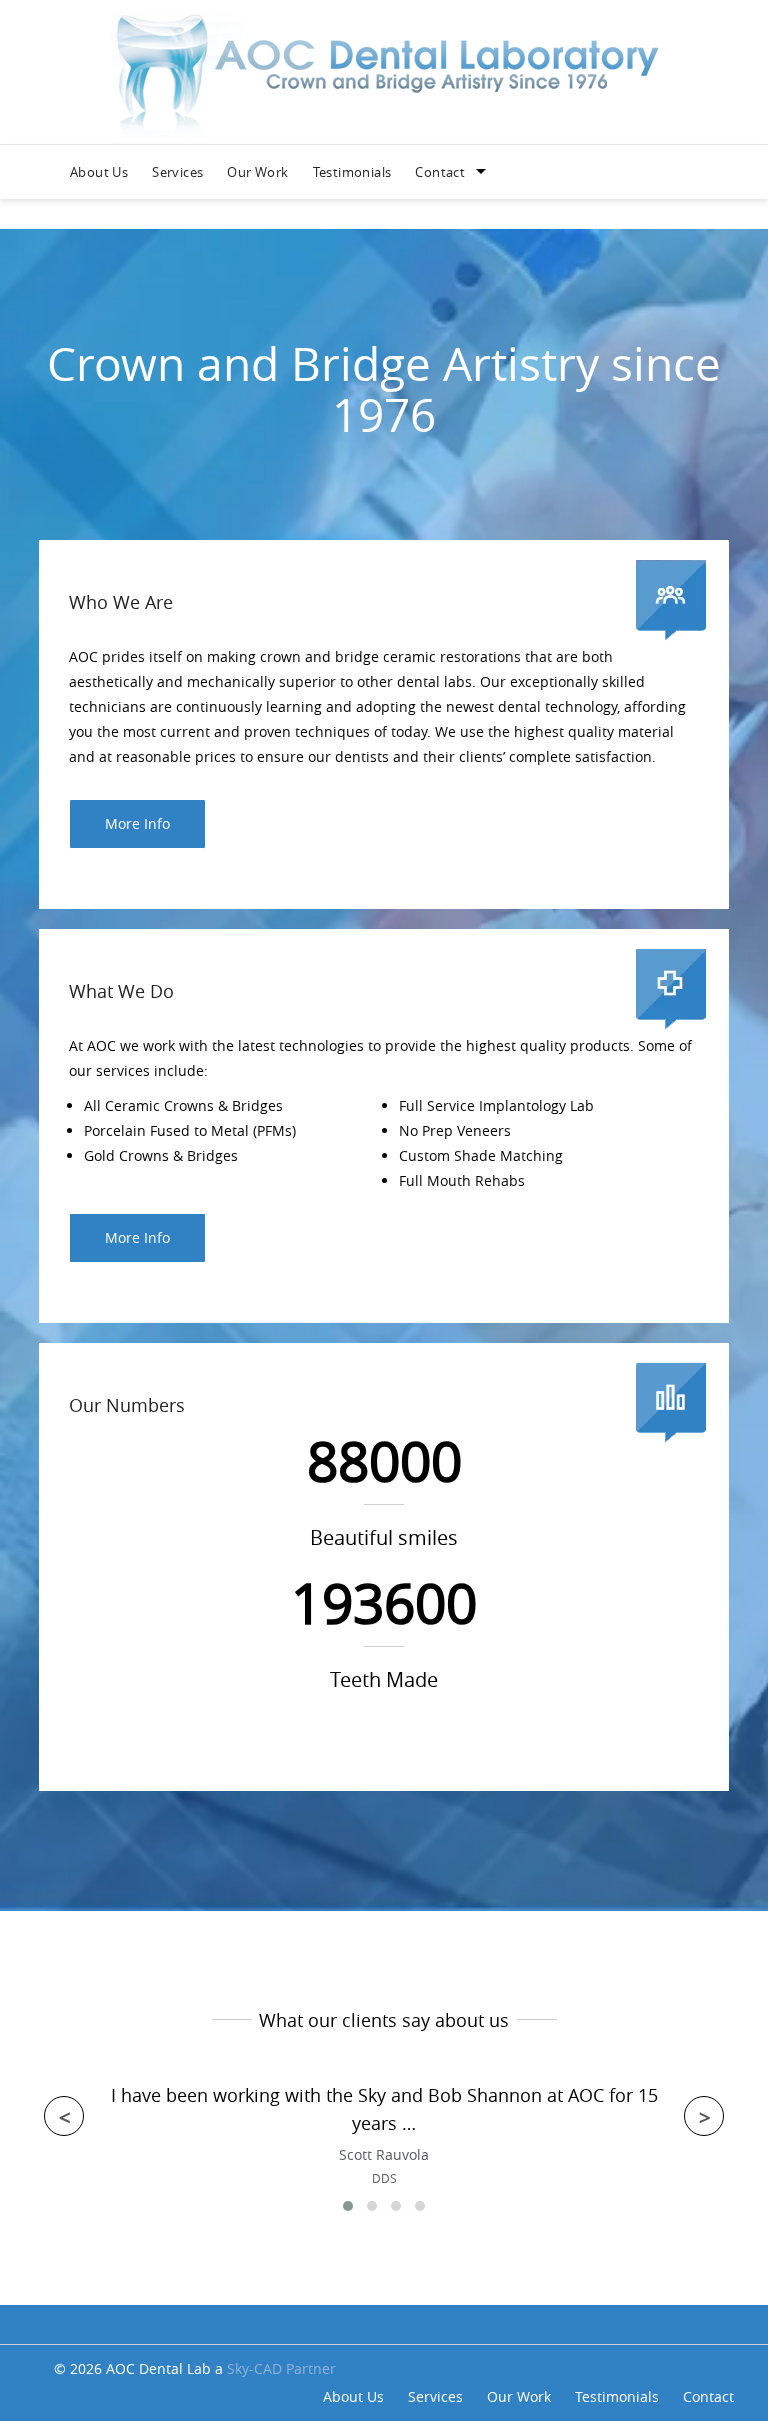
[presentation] (64, 2116)
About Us (99, 172)
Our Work (257, 172)
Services (177, 172)
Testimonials (352, 172)
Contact (440, 172)
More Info (137, 823)
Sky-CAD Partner (281, 2368)
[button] (348, 2206)
